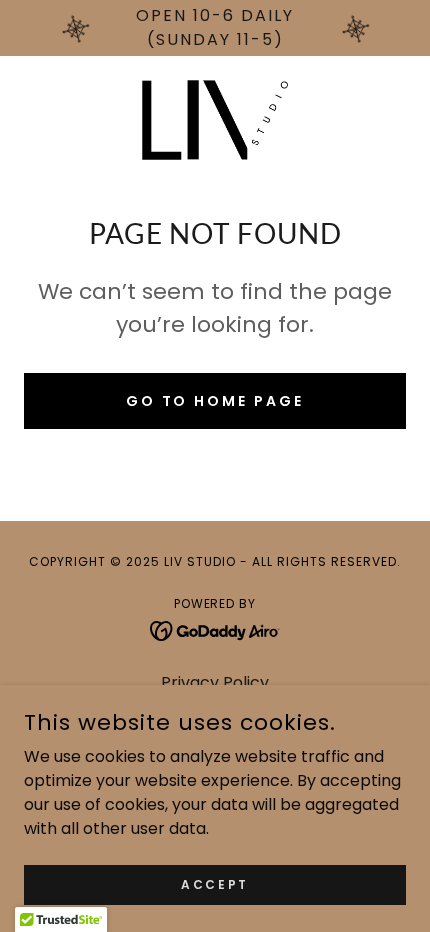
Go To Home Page (215, 401)
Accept (214, 883)
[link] (215, 120)
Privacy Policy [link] (215, 682)
